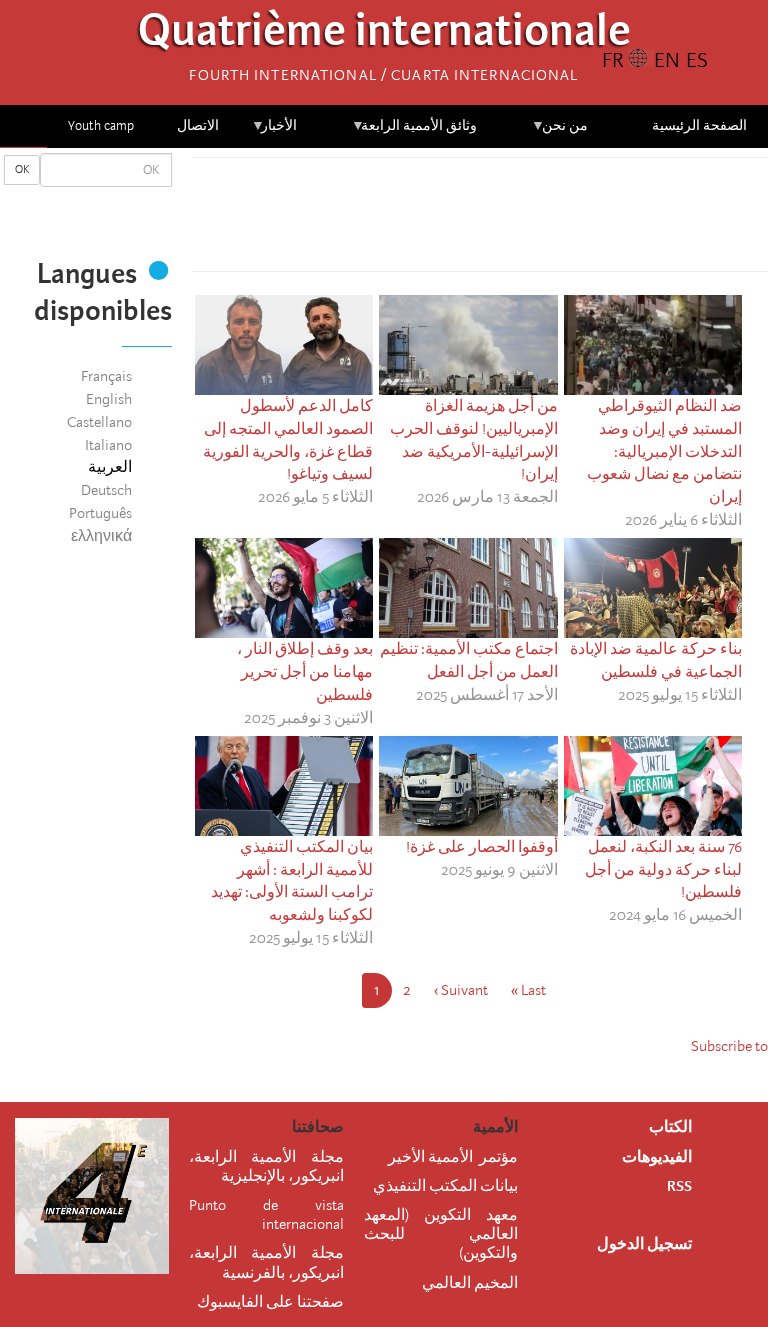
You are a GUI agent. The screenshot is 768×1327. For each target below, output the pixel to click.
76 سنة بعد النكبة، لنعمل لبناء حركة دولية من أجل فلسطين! (663, 870)
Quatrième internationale (384, 35)
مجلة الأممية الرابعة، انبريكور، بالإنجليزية (266, 1166)
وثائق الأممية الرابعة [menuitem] (414, 132)
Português (100, 513)
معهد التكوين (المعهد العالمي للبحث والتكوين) (441, 1234)
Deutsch (106, 490)
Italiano (108, 445)
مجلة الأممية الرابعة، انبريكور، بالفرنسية (266, 1262)
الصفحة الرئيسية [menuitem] (699, 125)
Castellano (99, 422)
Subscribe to (729, 1046)
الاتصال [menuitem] (198, 125)
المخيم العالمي (470, 1283)
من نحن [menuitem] (559, 132)
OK (22, 169)
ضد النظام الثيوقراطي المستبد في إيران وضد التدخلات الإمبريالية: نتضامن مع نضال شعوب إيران (664, 451)
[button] (424, 220)
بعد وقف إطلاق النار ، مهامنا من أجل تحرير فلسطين (305, 672)
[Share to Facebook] (536, 220)
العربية (110, 467)
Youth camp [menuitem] (101, 125)
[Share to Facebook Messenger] (480, 220)
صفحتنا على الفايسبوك (270, 1302)
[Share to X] (508, 220)
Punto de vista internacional (266, 1214)
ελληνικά (101, 536)
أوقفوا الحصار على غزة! (482, 847)
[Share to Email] (452, 220)
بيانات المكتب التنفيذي (445, 1186)
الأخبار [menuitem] (274, 132)
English (109, 399)
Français (106, 376)
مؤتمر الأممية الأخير (453, 1157)
